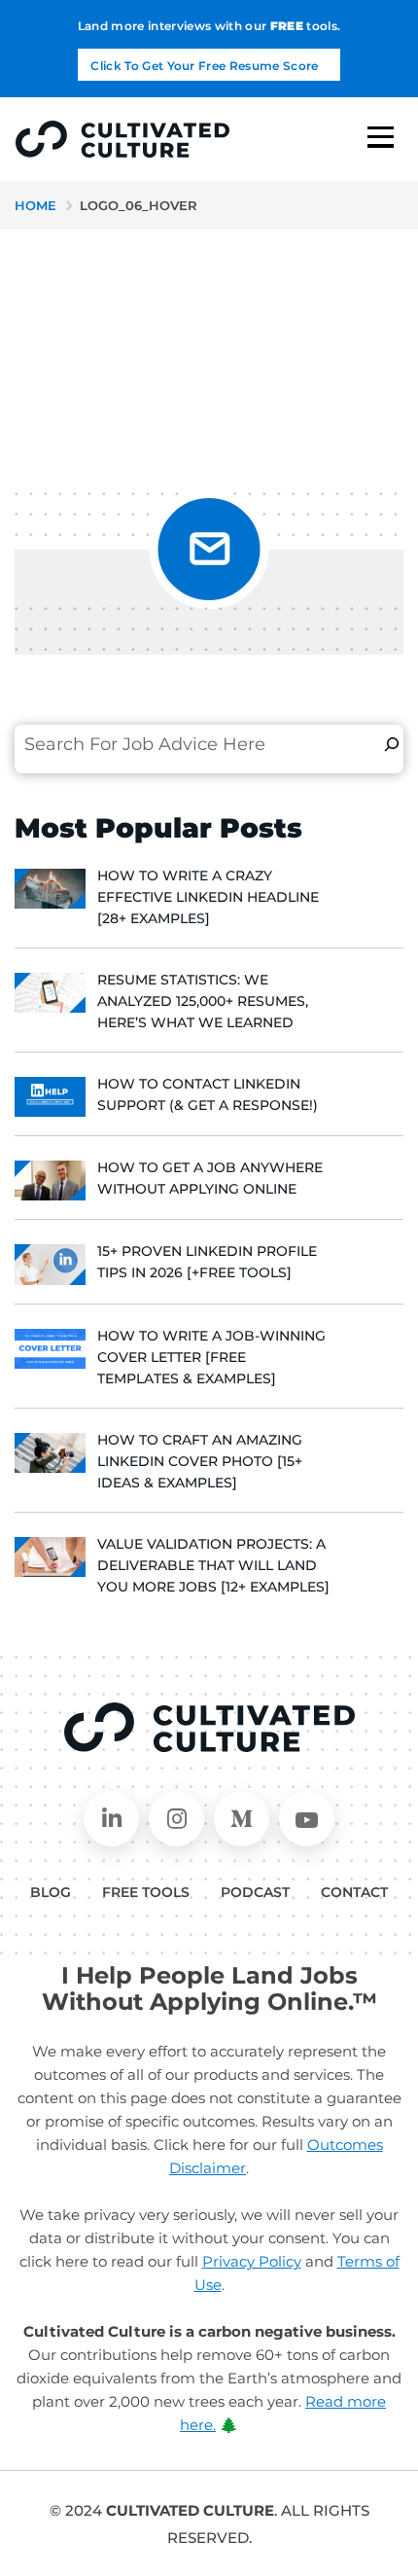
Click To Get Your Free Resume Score (205, 66)
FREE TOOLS (146, 1892)
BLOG (51, 1892)
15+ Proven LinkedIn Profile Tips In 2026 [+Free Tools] (207, 1262)
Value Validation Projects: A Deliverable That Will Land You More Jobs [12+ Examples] (213, 1565)
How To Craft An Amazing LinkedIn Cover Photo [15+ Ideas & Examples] (200, 1461)
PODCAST (255, 1892)
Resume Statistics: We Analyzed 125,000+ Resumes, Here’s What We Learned (203, 1001)
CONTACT (354, 1892)
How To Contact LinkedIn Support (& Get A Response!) (208, 1094)
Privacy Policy (252, 2261)
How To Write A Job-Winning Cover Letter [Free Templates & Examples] (211, 1357)
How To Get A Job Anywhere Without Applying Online (210, 1178)
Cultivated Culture (209, 1728)
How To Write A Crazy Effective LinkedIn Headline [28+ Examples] (208, 897)
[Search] (392, 744)
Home (35, 205)
